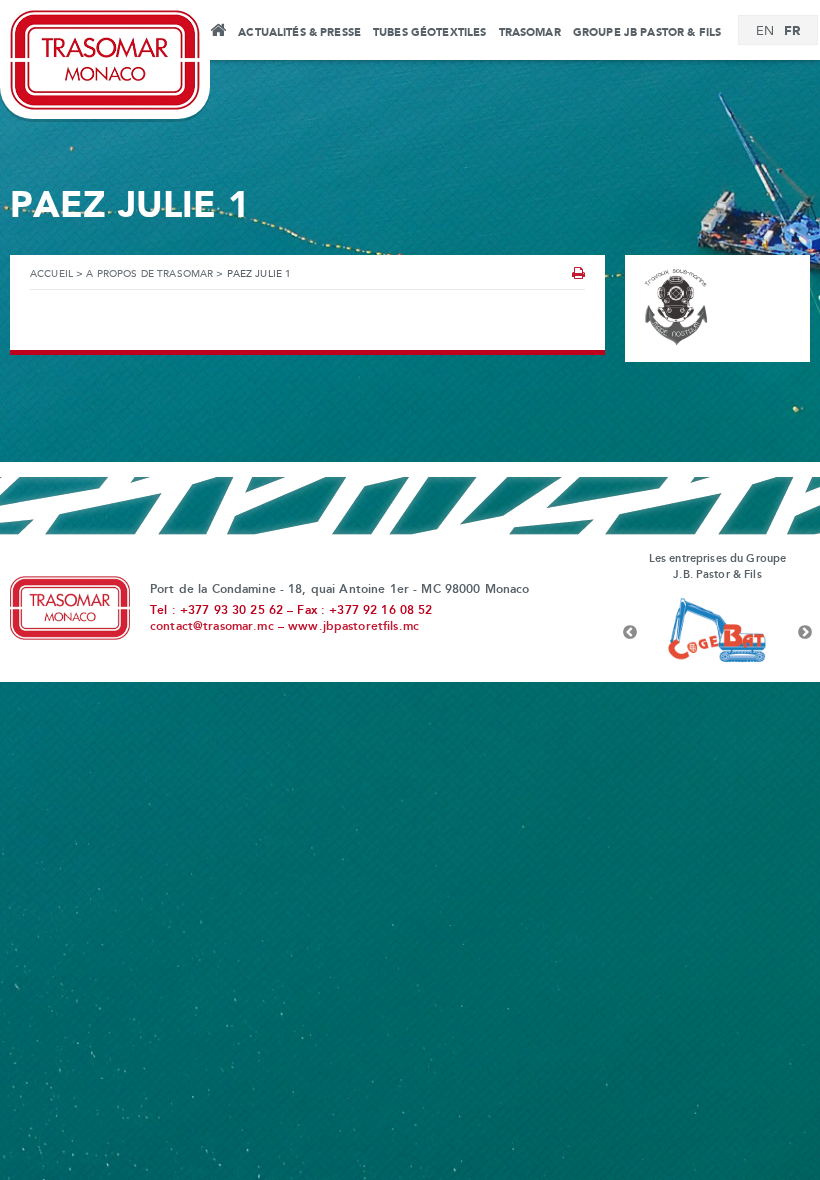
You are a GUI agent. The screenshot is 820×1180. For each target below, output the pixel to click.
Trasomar (530, 33)
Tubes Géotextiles (429, 33)
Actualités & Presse (299, 33)
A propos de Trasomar (149, 274)
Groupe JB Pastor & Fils (647, 33)
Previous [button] (630, 633)
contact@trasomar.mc (212, 627)
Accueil (217, 33)
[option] (717, 633)
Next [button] (805, 633)
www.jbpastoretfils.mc (353, 627)
